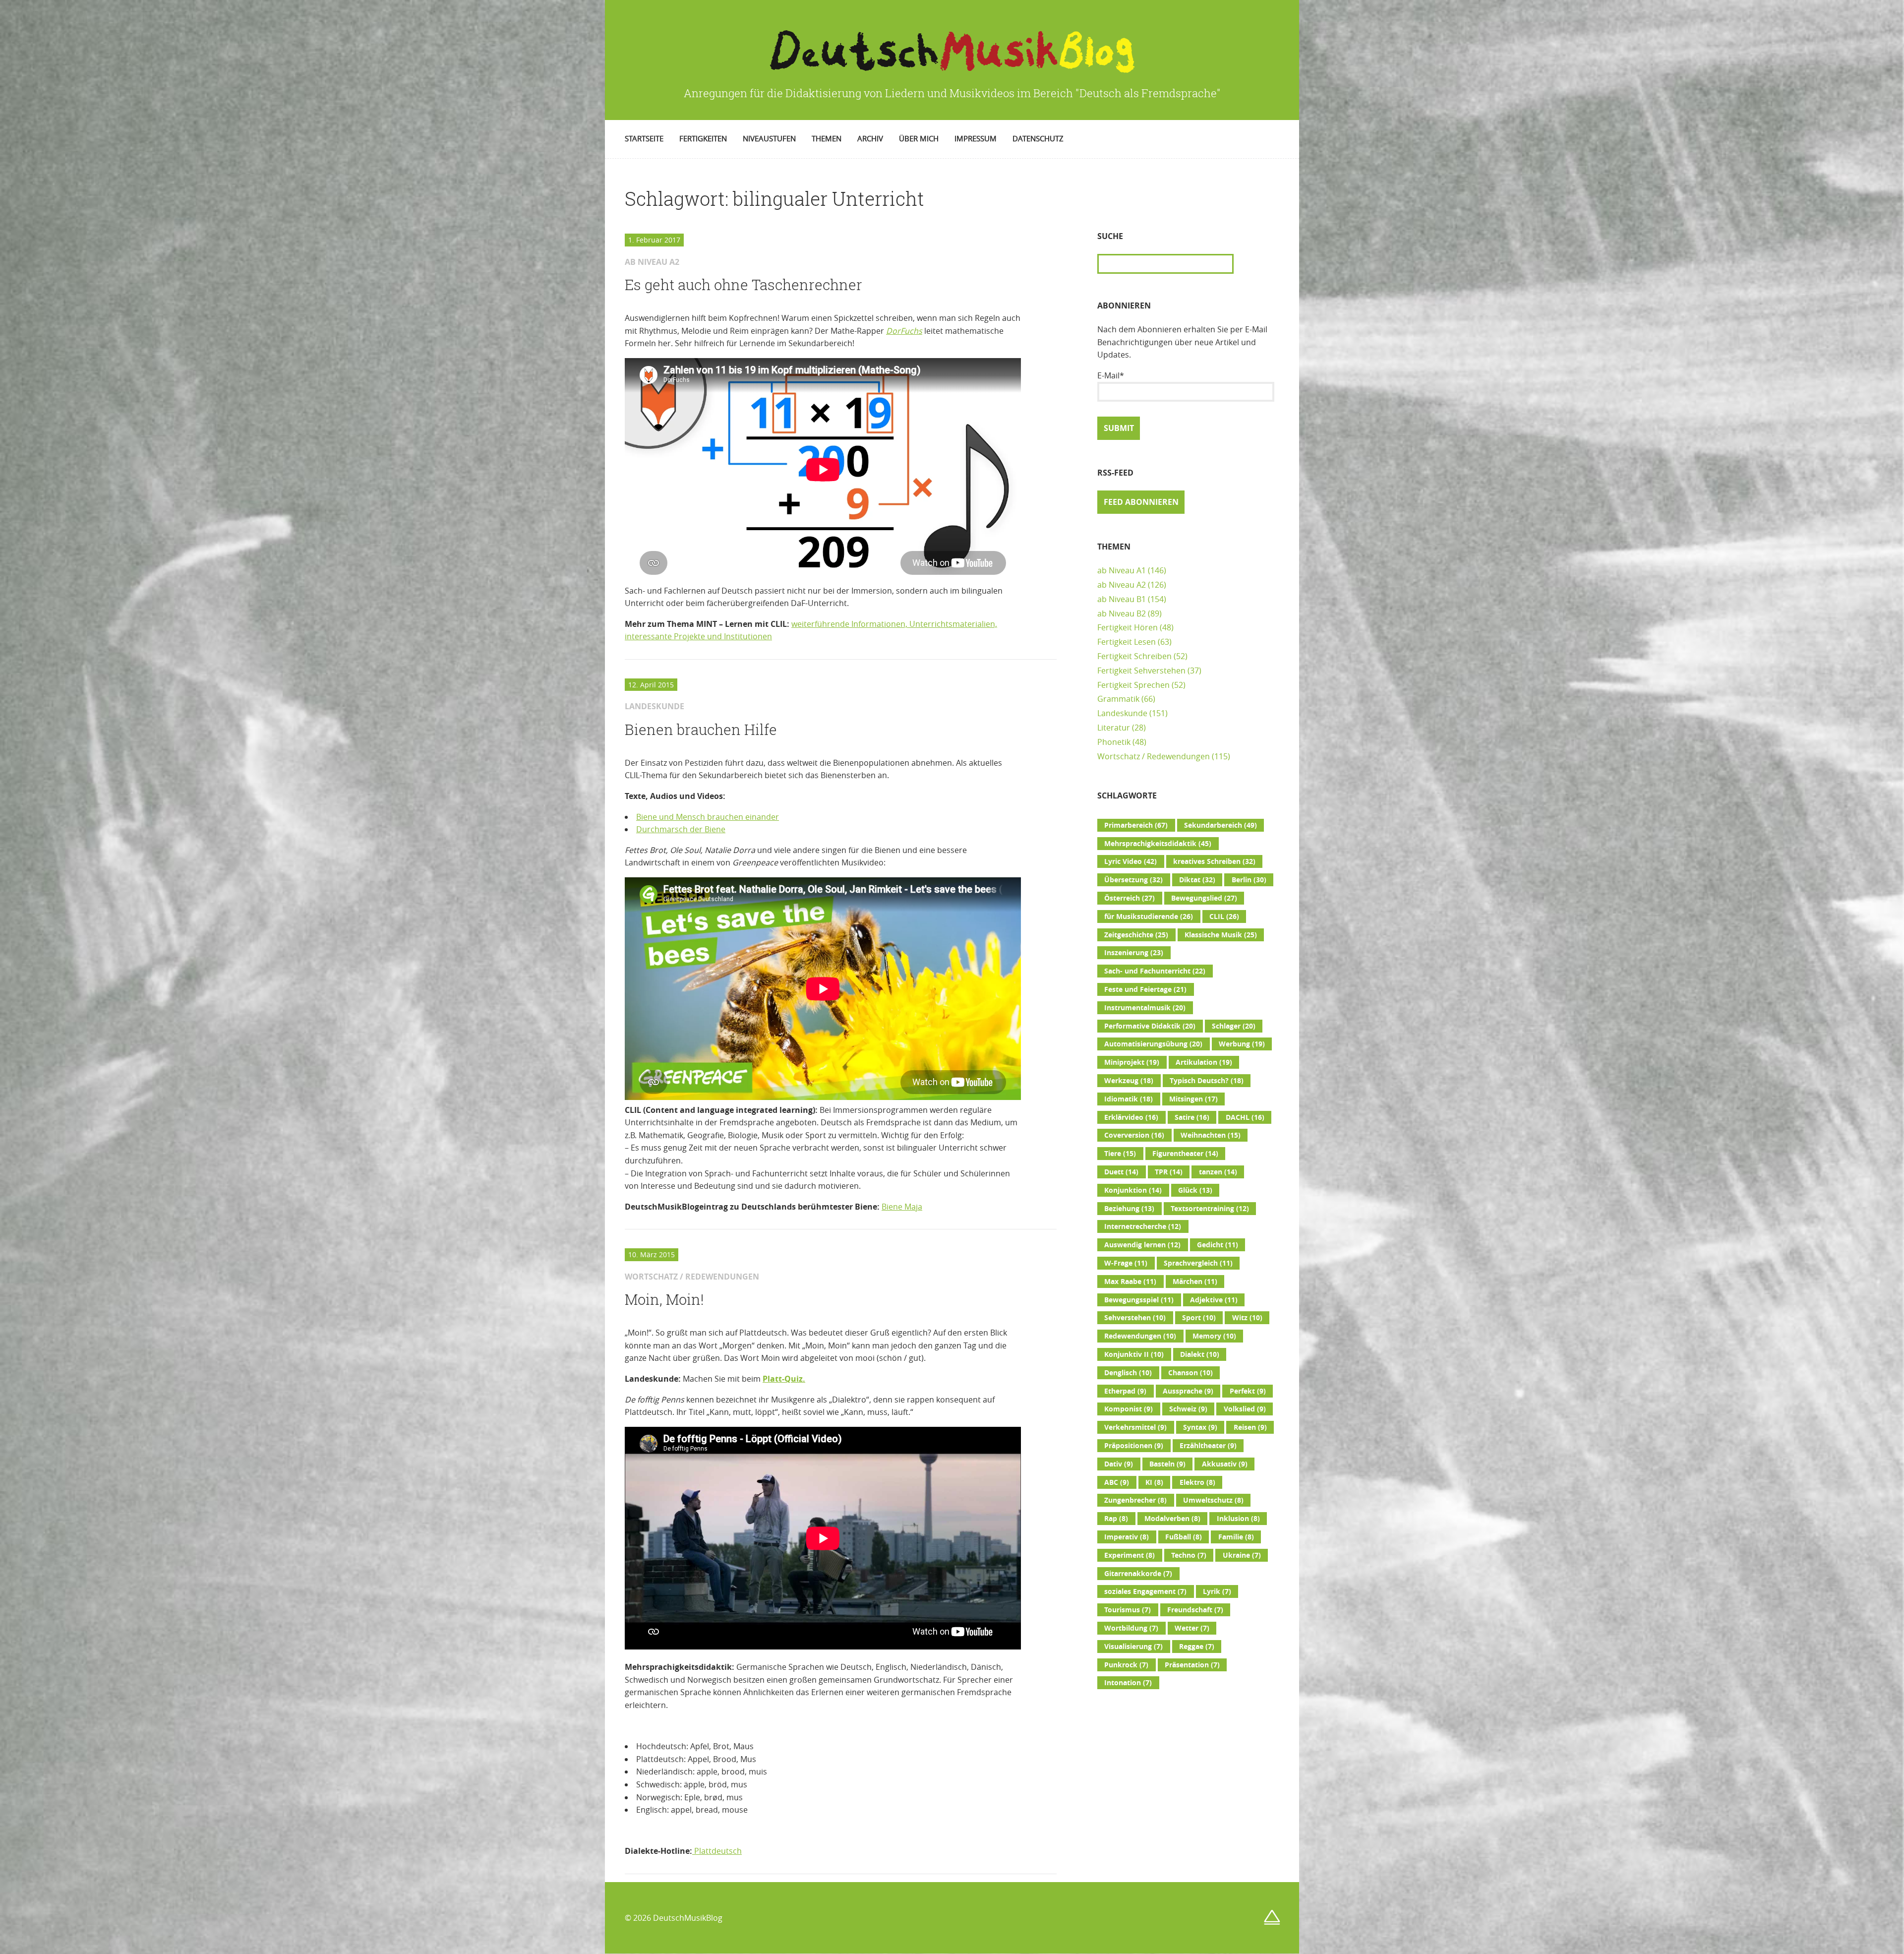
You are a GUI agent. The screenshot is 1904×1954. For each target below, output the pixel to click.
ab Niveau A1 (1122, 570)
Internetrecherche (1143, 1226)
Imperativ (1127, 1537)
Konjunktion (1133, 1190)
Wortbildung (1131, 1628)
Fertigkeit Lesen (1127, 642)
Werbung (1242, 1044)
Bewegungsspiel (1139, 1300)
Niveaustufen (769, 138)
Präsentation (1192, 1665)
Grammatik (1118, 699)
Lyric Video (1130, 861)
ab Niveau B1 (1122, 599)
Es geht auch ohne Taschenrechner (744, 285)
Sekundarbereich (1220, 825)
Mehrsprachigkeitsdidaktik (1158, 844)
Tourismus (1128, 1610)
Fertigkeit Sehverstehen (1141, 671)
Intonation (1128, 1683)
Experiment (1130, 1555)
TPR (1169, 1172)
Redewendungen (1140, 1336)
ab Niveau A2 (1122, 585)
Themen (827, 138)
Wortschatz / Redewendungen (1154, 756)
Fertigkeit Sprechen (1133, 685)
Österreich (1130, 898)
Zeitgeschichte (1136, 935)
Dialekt (1200, 1354)
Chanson (1190, 1373)
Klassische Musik (1221, 935)
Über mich (919, 138)
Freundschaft (1195, 1610)
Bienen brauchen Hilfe (701, 730)
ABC (1117, 1482)
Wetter (1192, 1628)
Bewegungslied (1204, 898)
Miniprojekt (1132, 1062)
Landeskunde (1122, 713)
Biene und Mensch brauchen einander (708, 817)
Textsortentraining (1210, 1209)
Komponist (1129, 1409)
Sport (1199, 1318)
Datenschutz (1038, 138)
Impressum (976, 138)
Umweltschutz (1213, 1500)
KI (1154, 1482)
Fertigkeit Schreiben (1134, 656)
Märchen (1195, 1282)
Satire (1192, 1117)
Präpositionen (1134, 1446)
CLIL (1224, 916)
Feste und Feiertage (1145, 989)
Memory (1214, 1336)
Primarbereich (1136, 825)
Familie (1236, 1537)
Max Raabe (1130, 1282)
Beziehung (1129, 1209)
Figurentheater (1185, 1154)
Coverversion (1134, 1135)
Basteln (1167, 1464)
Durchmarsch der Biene (681, 829)
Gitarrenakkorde (1138, 1574)
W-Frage (1126, 1263)
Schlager (1234, 1026)
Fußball (1184, 1537)
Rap (1116, 1519)
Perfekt (1248, 1391)
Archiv (870, 138)
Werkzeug (1129, 1081)
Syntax (1200, 1427)
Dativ (1119, 1464)
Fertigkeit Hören (1128, 627)
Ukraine (1242, 1555)
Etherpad (1125, 1391)
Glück (1195, 1190)
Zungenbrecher (1135, 1500)
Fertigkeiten (703, 138)
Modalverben (1172, 1519)
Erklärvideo (1131, 1117)
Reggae (1197, 1647)
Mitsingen (1193, 1099)
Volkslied (1245, 1409)
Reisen (1250, 1427)
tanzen (1218, 1172)
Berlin (1249, 880)
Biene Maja (902, 1207)
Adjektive (1214, 1300)
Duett (1121, 1172)
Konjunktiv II (1134, 1354)
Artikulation (1204, 1062)
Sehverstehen (1135, 1318)
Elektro (1197, 1482)
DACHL (1245, 1117)
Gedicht (1218, 1245)
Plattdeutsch (717, 1851)
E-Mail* (1111, 375)
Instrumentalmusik (1145, 1008)
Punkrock (1126, 1665)
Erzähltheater (1208, 1446)
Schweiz (1188, 1409)
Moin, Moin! (664, 1299)
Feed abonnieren (1141, 502)
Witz (1247, 1318)
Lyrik (1217, 1591)
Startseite (644, 138)
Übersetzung (1133, 880)
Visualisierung (1133, 1647)
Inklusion (1238, 1519)
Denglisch (1128, 1373)
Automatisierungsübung (1153, 1044)
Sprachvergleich (1198, 1263)
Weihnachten (1211, 1135)
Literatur (1114, 728)
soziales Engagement (1145, 1591)
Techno (1189, 1555)
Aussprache (1188, 1391)
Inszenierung (1134, 953)
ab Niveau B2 (1122, 613)
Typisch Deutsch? (1207, 1081)
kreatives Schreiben (1214, 861)
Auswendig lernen (1142, 1245)
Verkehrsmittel (1135, 1427)
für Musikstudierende (1149, 916)
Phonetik (1114, 742)
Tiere (1120, 1154)
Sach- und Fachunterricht (1155, 971)
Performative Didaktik (1150, 1026)
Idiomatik (1129, 1099)
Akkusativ (1225, 1464)
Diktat (1197, 880)
